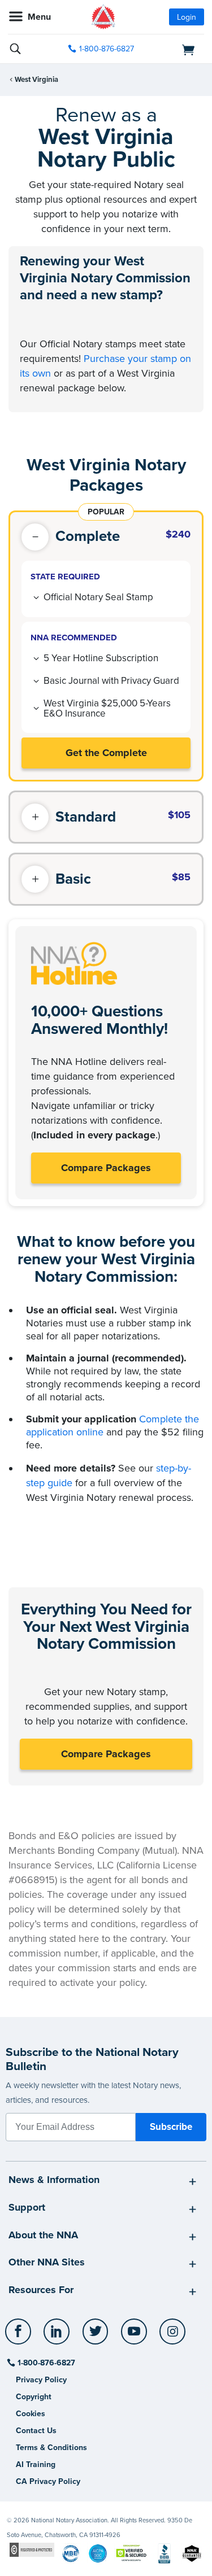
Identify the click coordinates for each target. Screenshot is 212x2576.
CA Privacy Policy (48, 2481)
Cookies (31, 2414)
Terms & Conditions (51, 2448)
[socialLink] (20, 2337)
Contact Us (36, 2431)
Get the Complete (106, 753)
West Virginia (36, 80)
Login (187, 17)
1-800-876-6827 (107, 49)
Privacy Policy (41, 2380)
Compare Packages (106, 1168)
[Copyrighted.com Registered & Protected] (32, 2549)
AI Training (36, 2464)
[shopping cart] (174, 49)
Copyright (34, 2397)
